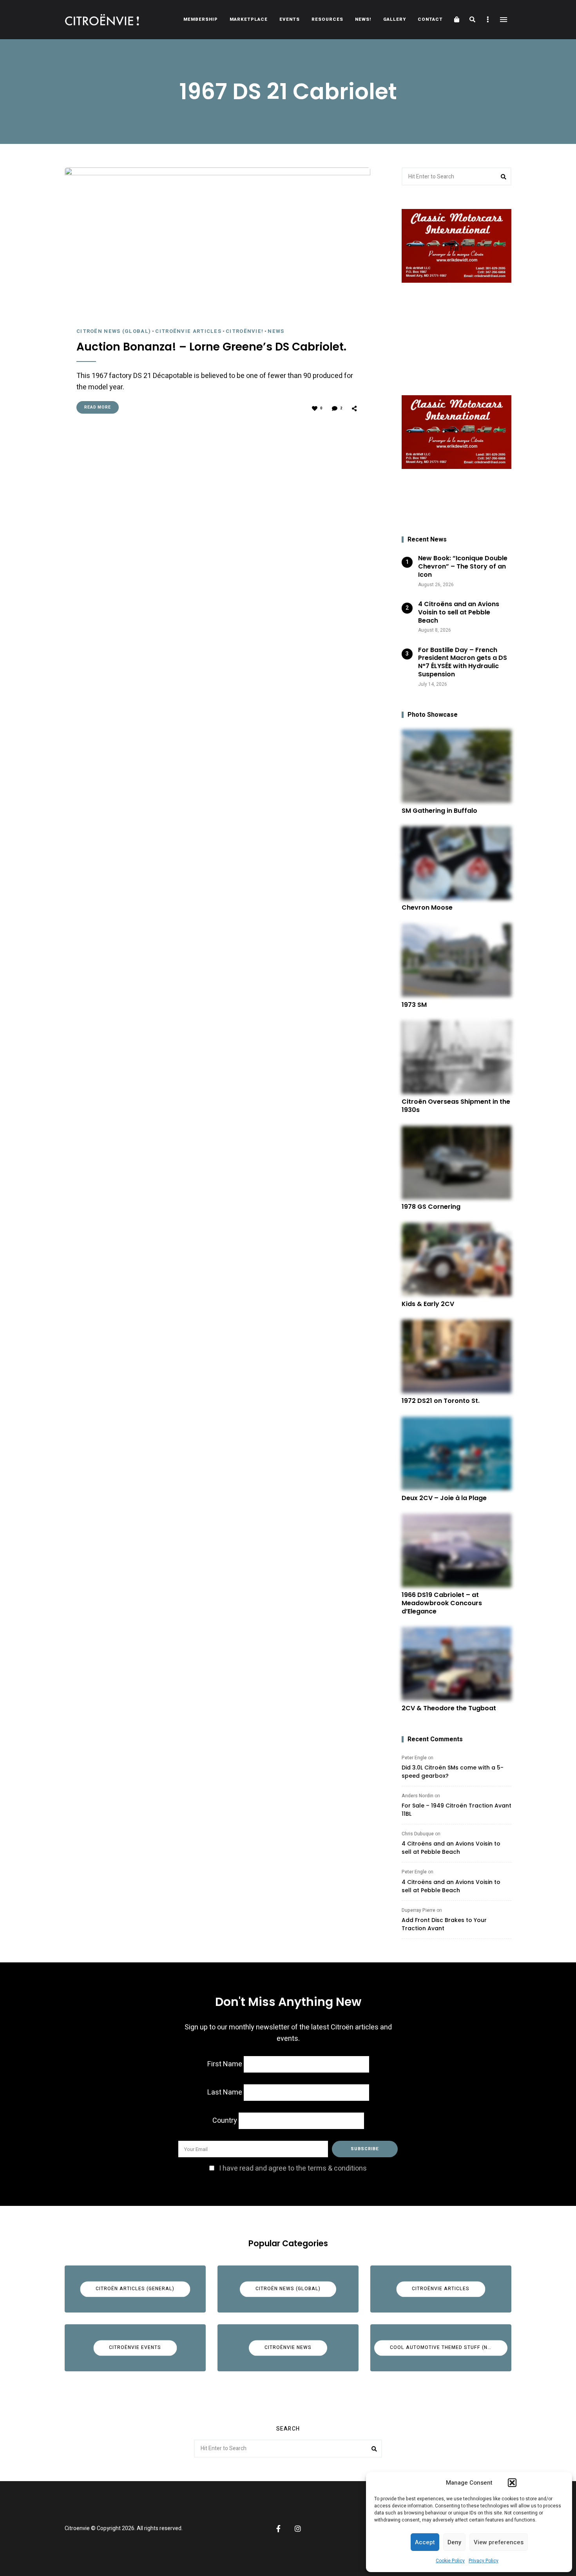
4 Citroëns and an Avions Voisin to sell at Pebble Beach (451, 1848)
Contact (430, 19)
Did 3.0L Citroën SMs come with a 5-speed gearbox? (453, 1772)
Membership (201, 19)
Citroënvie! (245, 331)
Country (225, 2121)
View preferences (499, 2542)
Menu (504, 20)
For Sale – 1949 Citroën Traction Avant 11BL (456, 1810)
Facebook (278, 2529)
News (276, 331)
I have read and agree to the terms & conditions (293, 2168)
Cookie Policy (450, 2561)
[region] (456, 361)
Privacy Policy (484, 2561)
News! (363, 19)
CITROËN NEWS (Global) (114, 331)
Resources (327, 19)
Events (290, 19)
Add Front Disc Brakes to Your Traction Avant (444, 1924)
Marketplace (249, 19)
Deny (454, 2542)
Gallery (395, 19)
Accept (425, 2542)
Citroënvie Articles (188, 331)
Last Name (225, 2092)
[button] (512, 2483)
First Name (225, 2064)
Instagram (298, 2529)
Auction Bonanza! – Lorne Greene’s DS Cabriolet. (211, 347)
